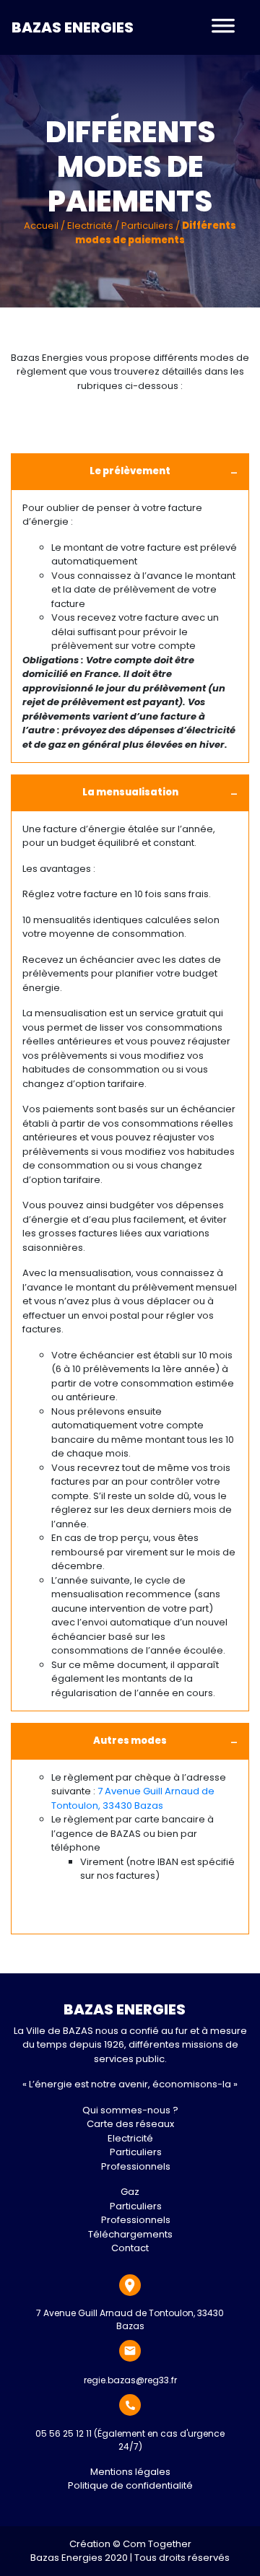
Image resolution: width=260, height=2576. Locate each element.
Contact (130, 2248)
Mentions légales (130, 2472)
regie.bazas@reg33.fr (130, 2380)
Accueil (41, 226)
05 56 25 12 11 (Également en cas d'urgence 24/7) (130, 2440)
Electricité (90, 226)
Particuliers (147, 226)
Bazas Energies (73, 27)
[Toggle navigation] (223, 27)
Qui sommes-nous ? (130, 2110)
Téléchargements (130, 2234)
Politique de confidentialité (130, 2485)
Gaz (130, 2192)
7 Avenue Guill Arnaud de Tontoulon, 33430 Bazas (133, 1798)
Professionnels (136, 2166)
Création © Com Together (130, 2544)
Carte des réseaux (130, 2124)
